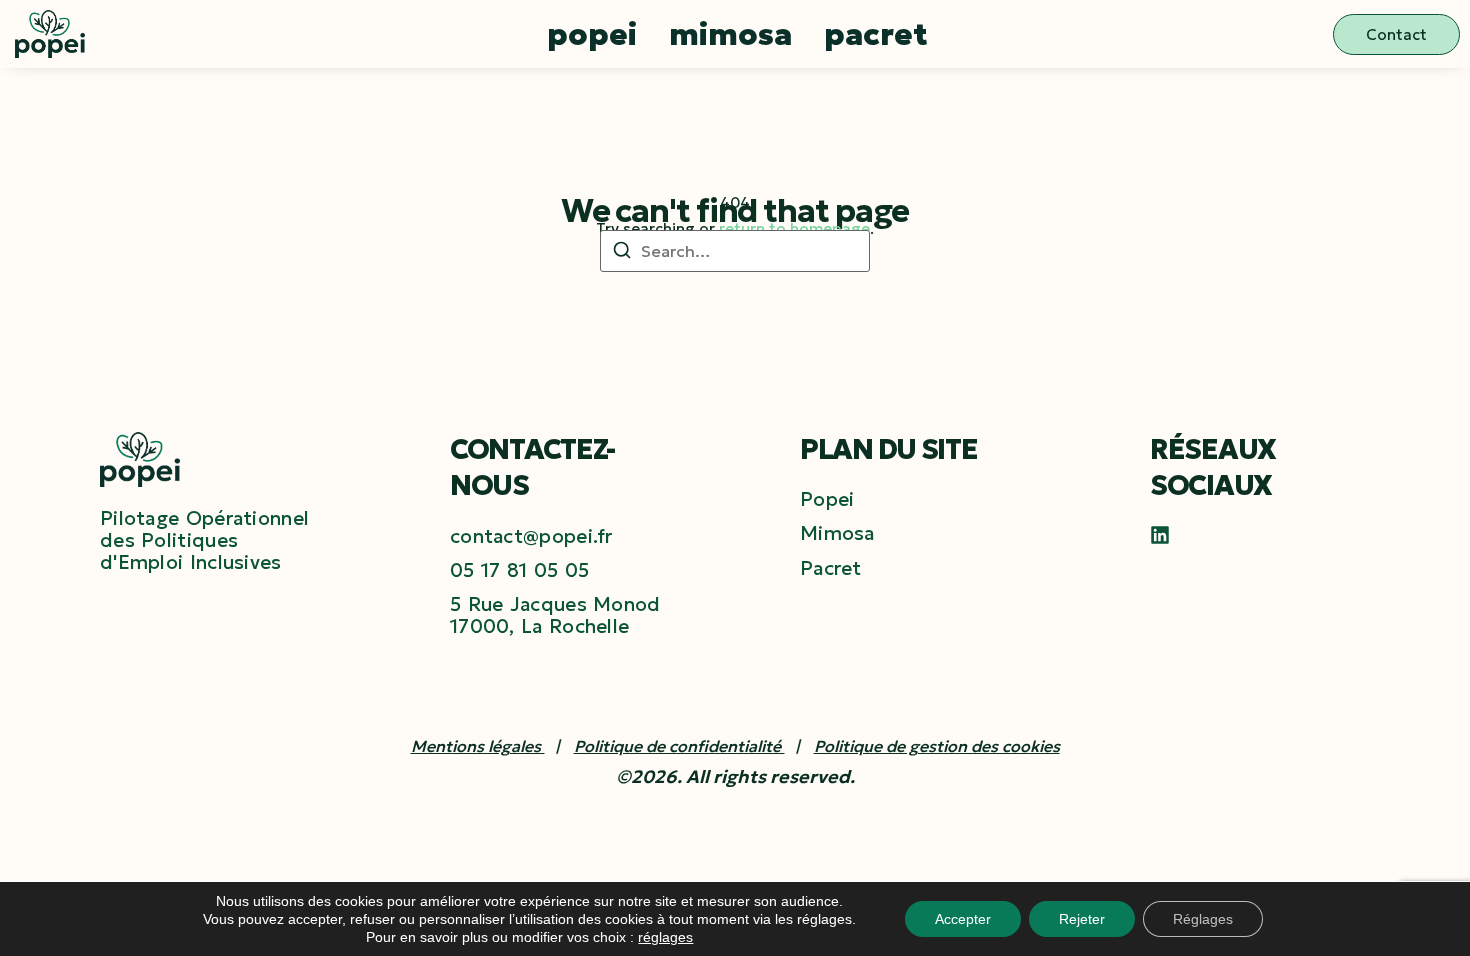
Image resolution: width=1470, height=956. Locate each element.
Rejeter (1082, 919)
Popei (592, 34)
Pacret (876, 34)
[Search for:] (735, 251)
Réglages (1203, 919)
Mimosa (730, 34)
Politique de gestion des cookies (937, 746)
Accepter (963, 919)
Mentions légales (478, 746)
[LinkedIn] (1160, 535)
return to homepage (794, 228)
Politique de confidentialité (679, 746)
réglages (665, 937)
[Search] (622, 253)
